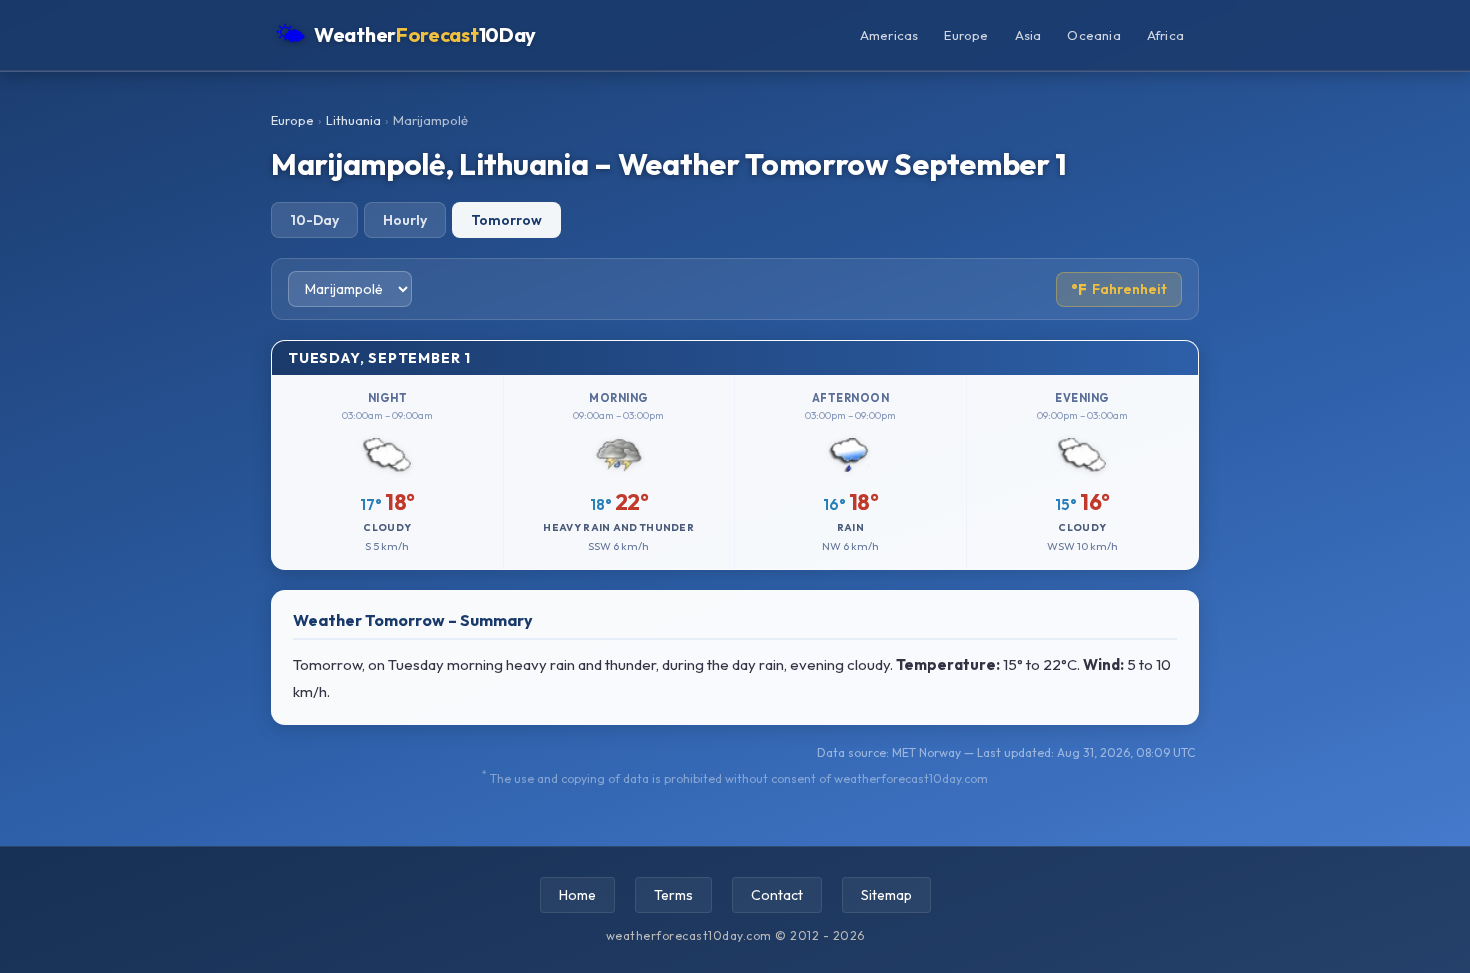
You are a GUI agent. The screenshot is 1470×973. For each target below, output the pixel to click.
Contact (777, 895)
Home (577, 895)
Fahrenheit (1119, 289)
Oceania (1093, 35)
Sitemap (886, 895)
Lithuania (353, 120)
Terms (673, 895)
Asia (1028, 35)
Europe (966, 35)
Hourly (405, 220)
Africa (1165, 35)
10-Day (314, 220)
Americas (889, 35)
